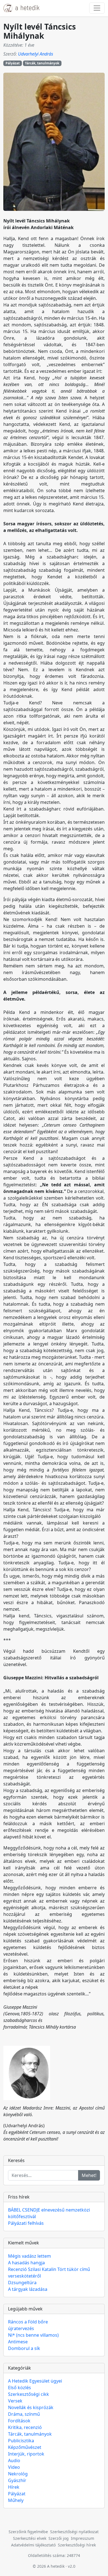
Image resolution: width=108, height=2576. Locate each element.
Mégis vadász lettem (29, 2256)
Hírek (14, 2487)
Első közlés (20, 2388)
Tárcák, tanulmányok (42, 63)
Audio (14, 2460)
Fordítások (19, 2421)
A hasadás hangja (26, 2263)
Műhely (16, 2500)
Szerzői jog (59, 2538)
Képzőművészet (25, 2447)
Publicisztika (21, 2441)
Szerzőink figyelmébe (28, 2532)
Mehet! (89, 2175)
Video (14, 2467)
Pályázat (13, 63)
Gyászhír (17, 2480)
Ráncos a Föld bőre (28, 2322)
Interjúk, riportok (26, 2454)
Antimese (18, 2342)
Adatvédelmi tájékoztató (33, 2545)
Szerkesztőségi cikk (29, 2394)
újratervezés (21, 2328)
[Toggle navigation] (97, 8)
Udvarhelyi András (36, 54)
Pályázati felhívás (26, 2223)
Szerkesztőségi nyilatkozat (74, 2532)
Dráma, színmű (24, 2414)
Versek (15, 2401)
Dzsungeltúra (22, 2283)
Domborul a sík (24, 2348)
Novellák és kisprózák (31, 2407)
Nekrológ (18, 2474)
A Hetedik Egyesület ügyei (35, 2381)
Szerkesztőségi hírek (77, 2545)
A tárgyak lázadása (28, 2289)
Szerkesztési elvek (30, 2538)
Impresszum (83, 2538)
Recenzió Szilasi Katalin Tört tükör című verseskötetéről (49, 2273)
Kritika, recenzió (25, 2427)
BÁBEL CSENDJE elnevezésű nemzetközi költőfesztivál (49, 2213)
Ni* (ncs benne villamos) (33, 2335)
